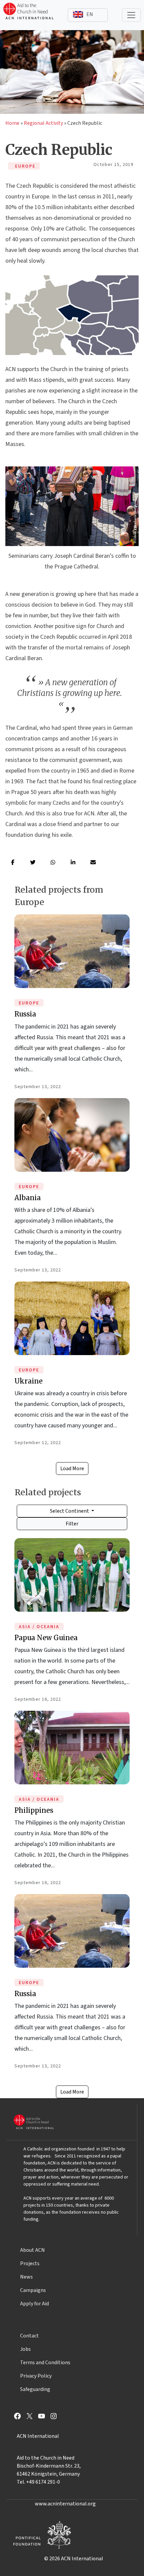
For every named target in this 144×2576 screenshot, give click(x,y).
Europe (29, 1003)
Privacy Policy (36, 2376)
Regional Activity (43, 123)
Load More (72, 1469)
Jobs (25, 2349)
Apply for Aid (34, 2304)
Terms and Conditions (45, 2363)
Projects (30, 2263)
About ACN (32, 2250)
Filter (72, 1524)
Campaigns (33, 2290)
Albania (28, 1198)
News (26, 2277)
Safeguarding (35, 2389)
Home (12, 123)
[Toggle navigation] (131, 15)
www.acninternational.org (65, 2504)
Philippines (34, 1810)
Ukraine (28, 1381)
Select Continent (70, 1511)
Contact (29, 2336)
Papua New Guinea (46, 1638)
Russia (25, 1014)
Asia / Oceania (39, 1627)
